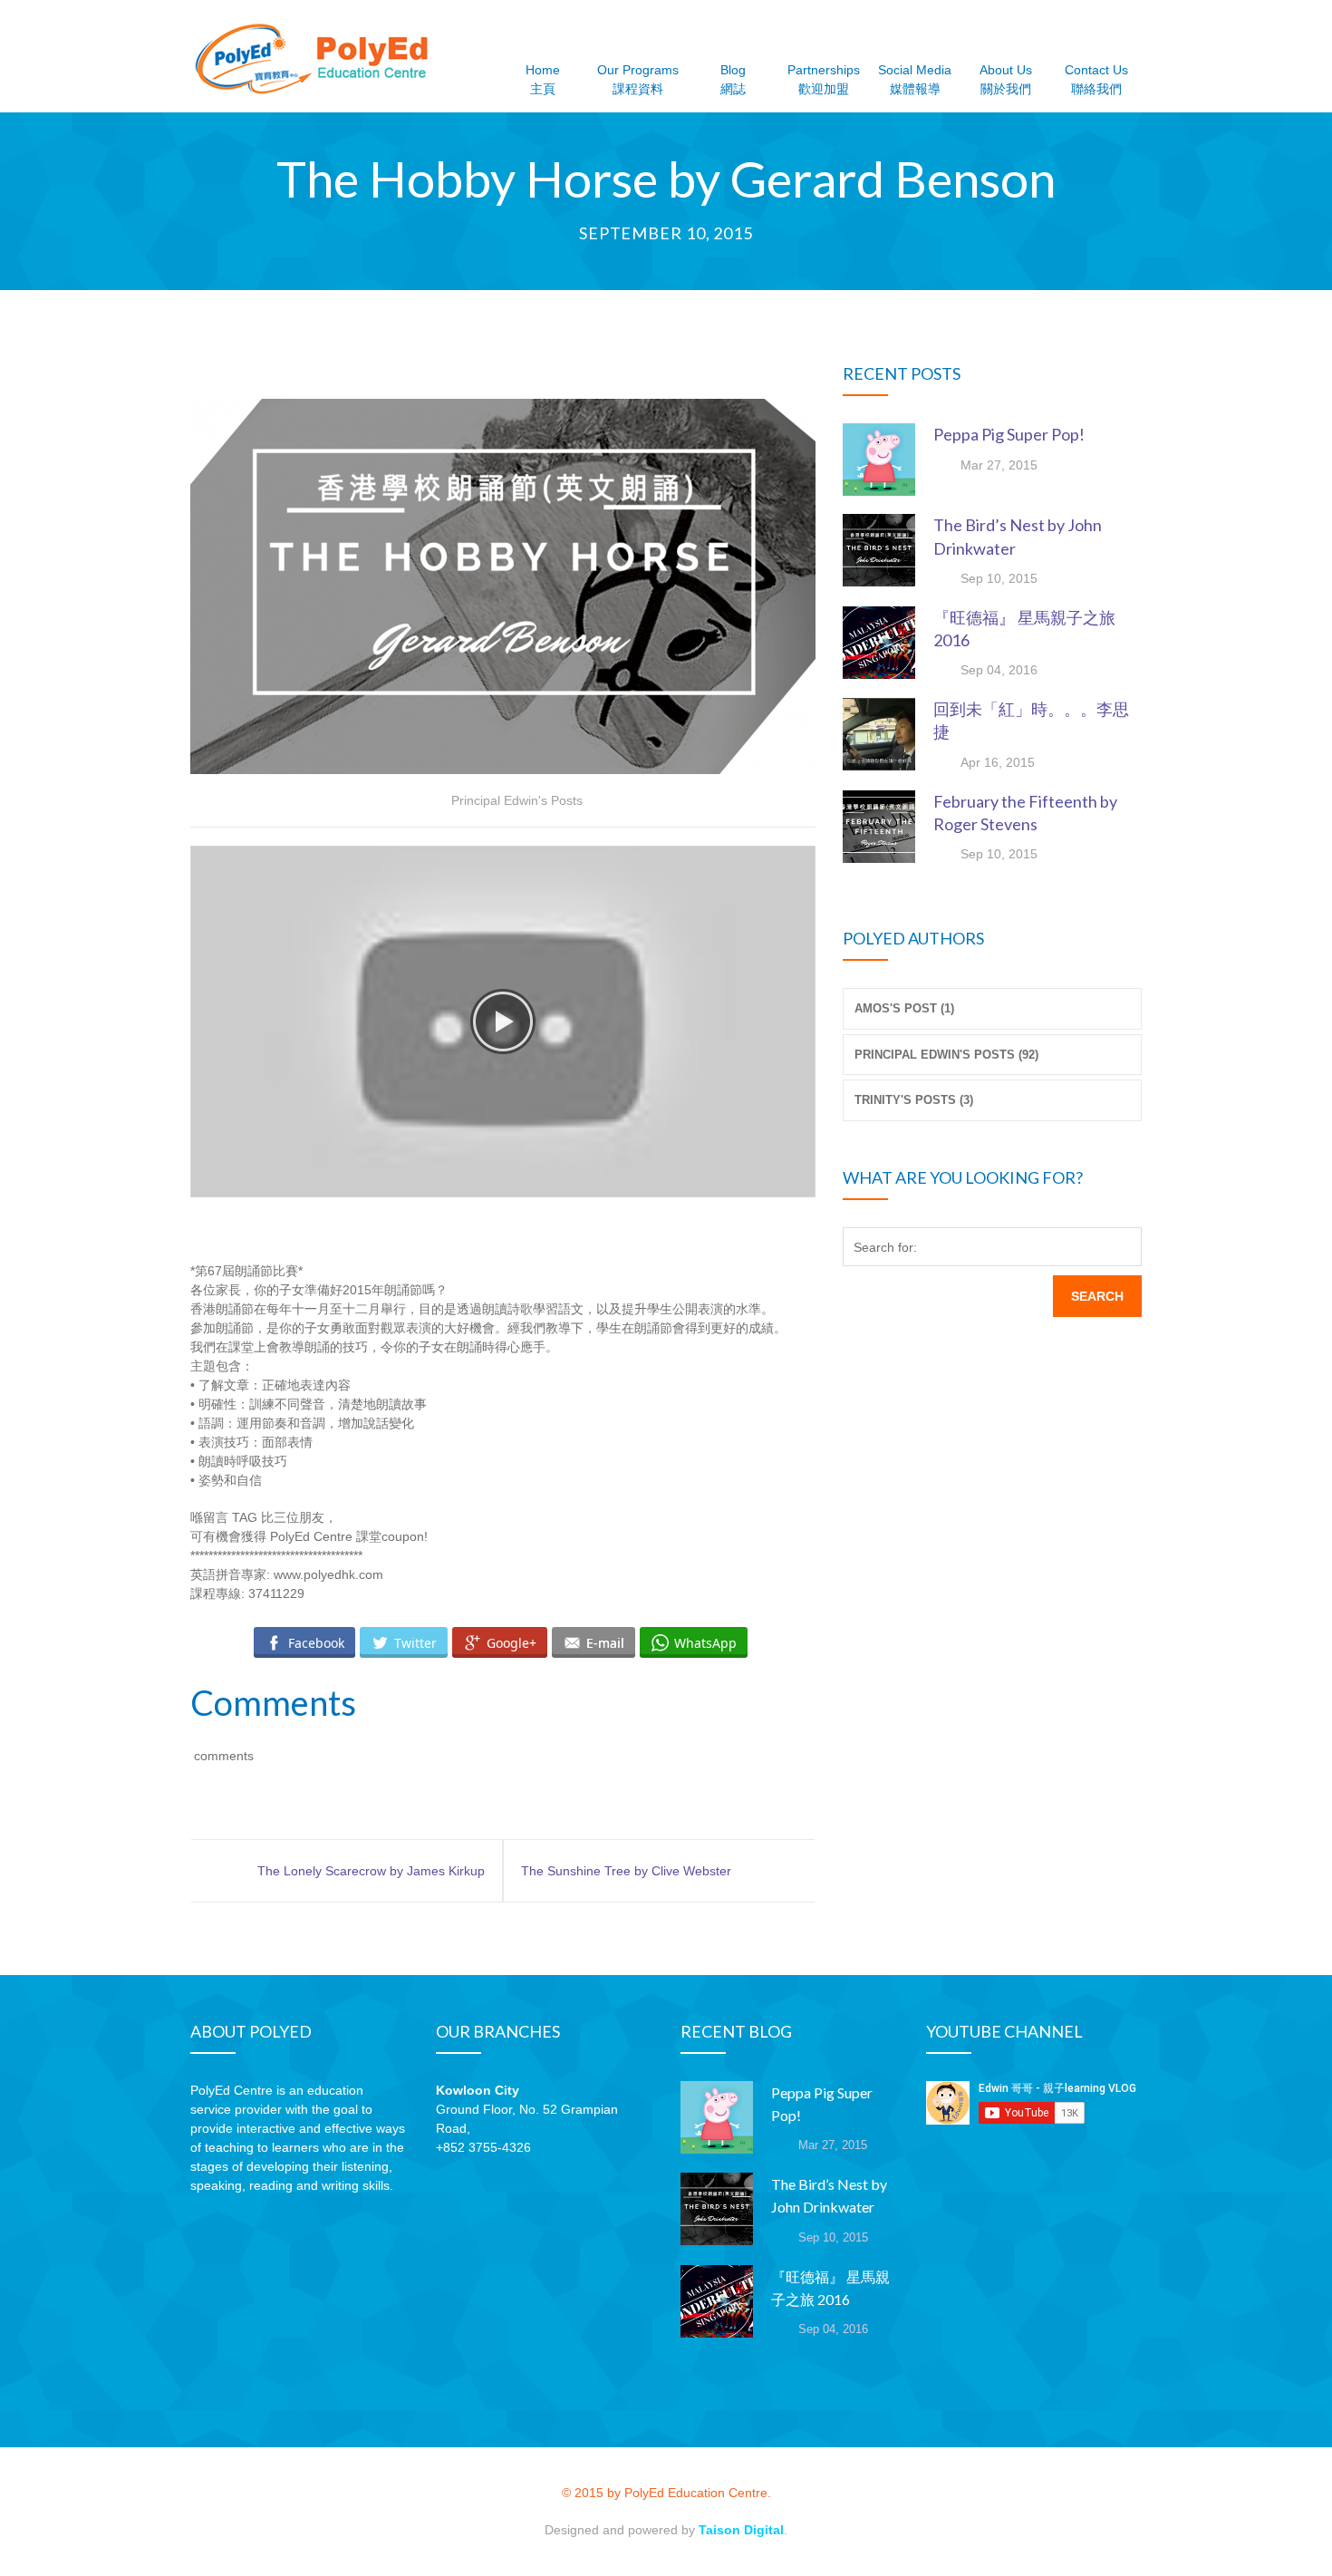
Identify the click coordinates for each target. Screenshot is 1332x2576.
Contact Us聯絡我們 (1096, 79)
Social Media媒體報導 (915, 79)
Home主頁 (543, 79)
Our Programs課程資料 (638, 79)
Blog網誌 (733, 79)
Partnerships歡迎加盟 (824, 79)
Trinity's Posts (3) (914, 1100)
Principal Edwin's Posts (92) (946, 1055)
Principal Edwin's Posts (517, 800)
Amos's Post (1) (904, 1008)
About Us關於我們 (1006, 79)
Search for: (885, 1247)
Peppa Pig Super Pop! (1009, 434)
